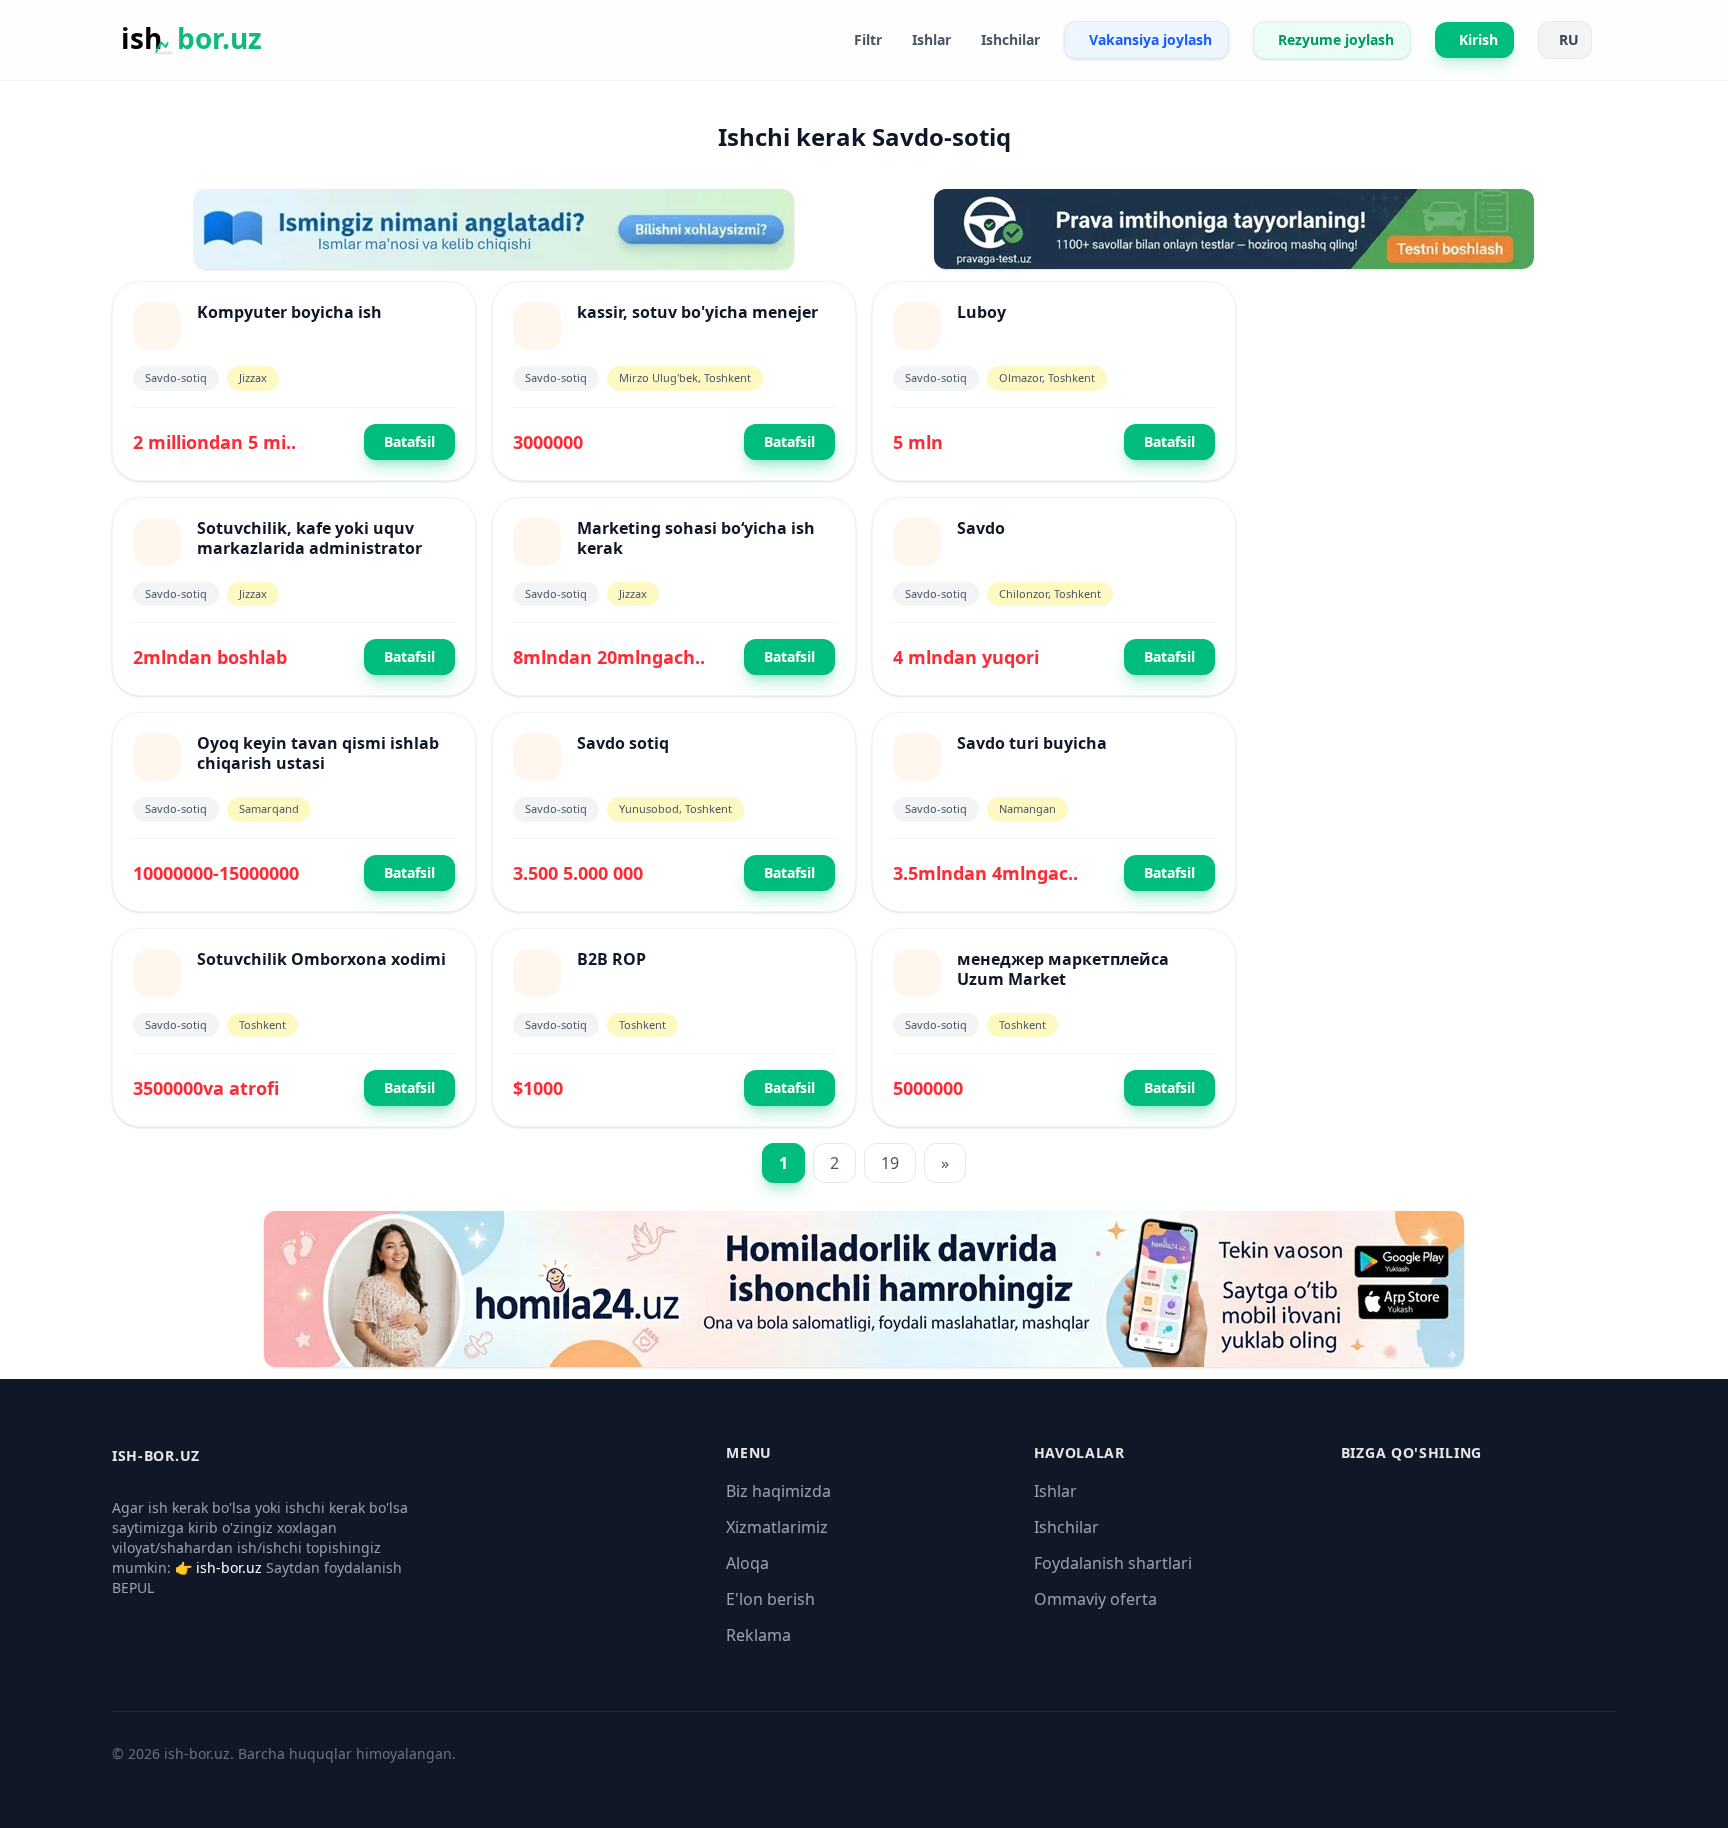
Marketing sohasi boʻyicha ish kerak (696, 538)
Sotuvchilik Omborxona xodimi (321, 959)
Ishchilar (1066, 1527)
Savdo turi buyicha (1032, 743)
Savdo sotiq (623, 743)
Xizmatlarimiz (777, 1527)
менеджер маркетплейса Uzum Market (1063, 969)
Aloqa (747, 1563)
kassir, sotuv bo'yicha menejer (697, 312)
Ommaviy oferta (1095, 1599)
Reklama (758, 1635)
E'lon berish (770, 1599)
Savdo (981, 528)
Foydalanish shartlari (1113, 1563)
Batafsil (409, 441)
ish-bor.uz (229, 1567)
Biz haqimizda (778, 1491)
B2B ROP (611, 959)
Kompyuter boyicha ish (289, 312)
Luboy (981, 312)
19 (890, 1163)
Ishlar (1055, 1491)
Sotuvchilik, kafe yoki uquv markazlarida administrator (309, 538)
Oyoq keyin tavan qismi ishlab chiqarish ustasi (318, 753)
